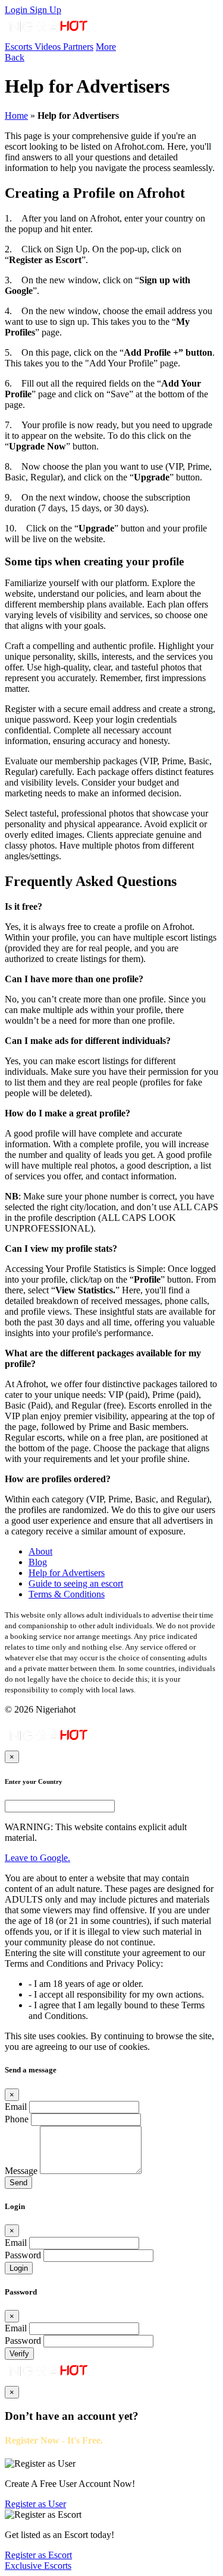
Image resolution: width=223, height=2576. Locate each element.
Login (17, 10)
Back (15, 57)
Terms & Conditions (67, 1594)
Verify (19, 2354)
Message (21, 2171)
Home (16, 115)
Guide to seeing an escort (76, 1583)
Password (23, 2255)
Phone (17, 2119)
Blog (38, 1562)
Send (18, 2183)
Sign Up (45, 10)
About (40, 1551)
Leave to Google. (37, 1858)
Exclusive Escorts (38, 2566)
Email (16, 2107)
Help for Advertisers (67, 1573)
